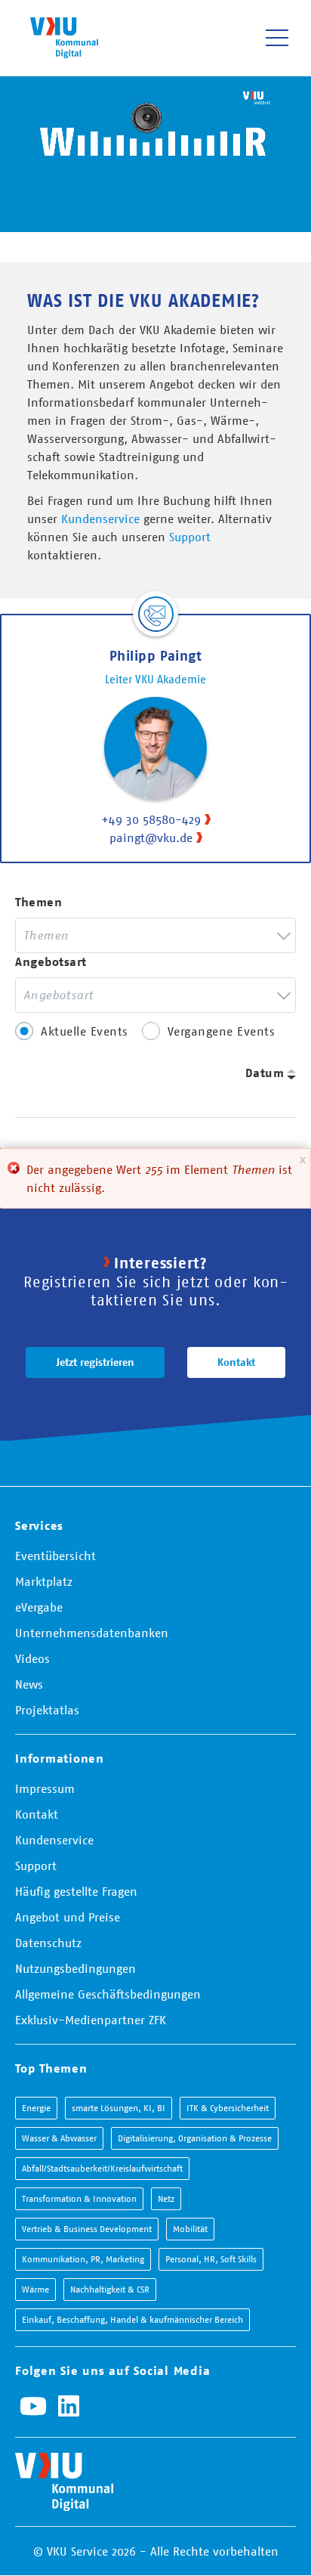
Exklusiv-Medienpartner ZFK (91, 2020)
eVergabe (39, 1607)
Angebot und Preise (68, 1917)
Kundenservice (100, 519)
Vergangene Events (222, 1031)
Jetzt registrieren (95, 1362)
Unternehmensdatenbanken (92, 1633)
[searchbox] (108, 935)
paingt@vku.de (151, 838)
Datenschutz (48, 1943)
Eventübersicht (55, 1556)
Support (190, 537)
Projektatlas (47, 1710)
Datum (265, 1073)
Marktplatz (44, 1581)
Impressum (45, 1788)
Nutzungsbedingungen (75, 1968)
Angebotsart (51, 962)
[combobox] (155, 935)
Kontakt (236, 1362)
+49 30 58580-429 (151, 819)
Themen (38, 902)
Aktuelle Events (85, 1031)
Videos (32, 1658)
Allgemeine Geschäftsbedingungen (108, 1994)
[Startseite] (64, 37)
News (29, 1684)
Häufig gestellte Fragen (76, 1891)
